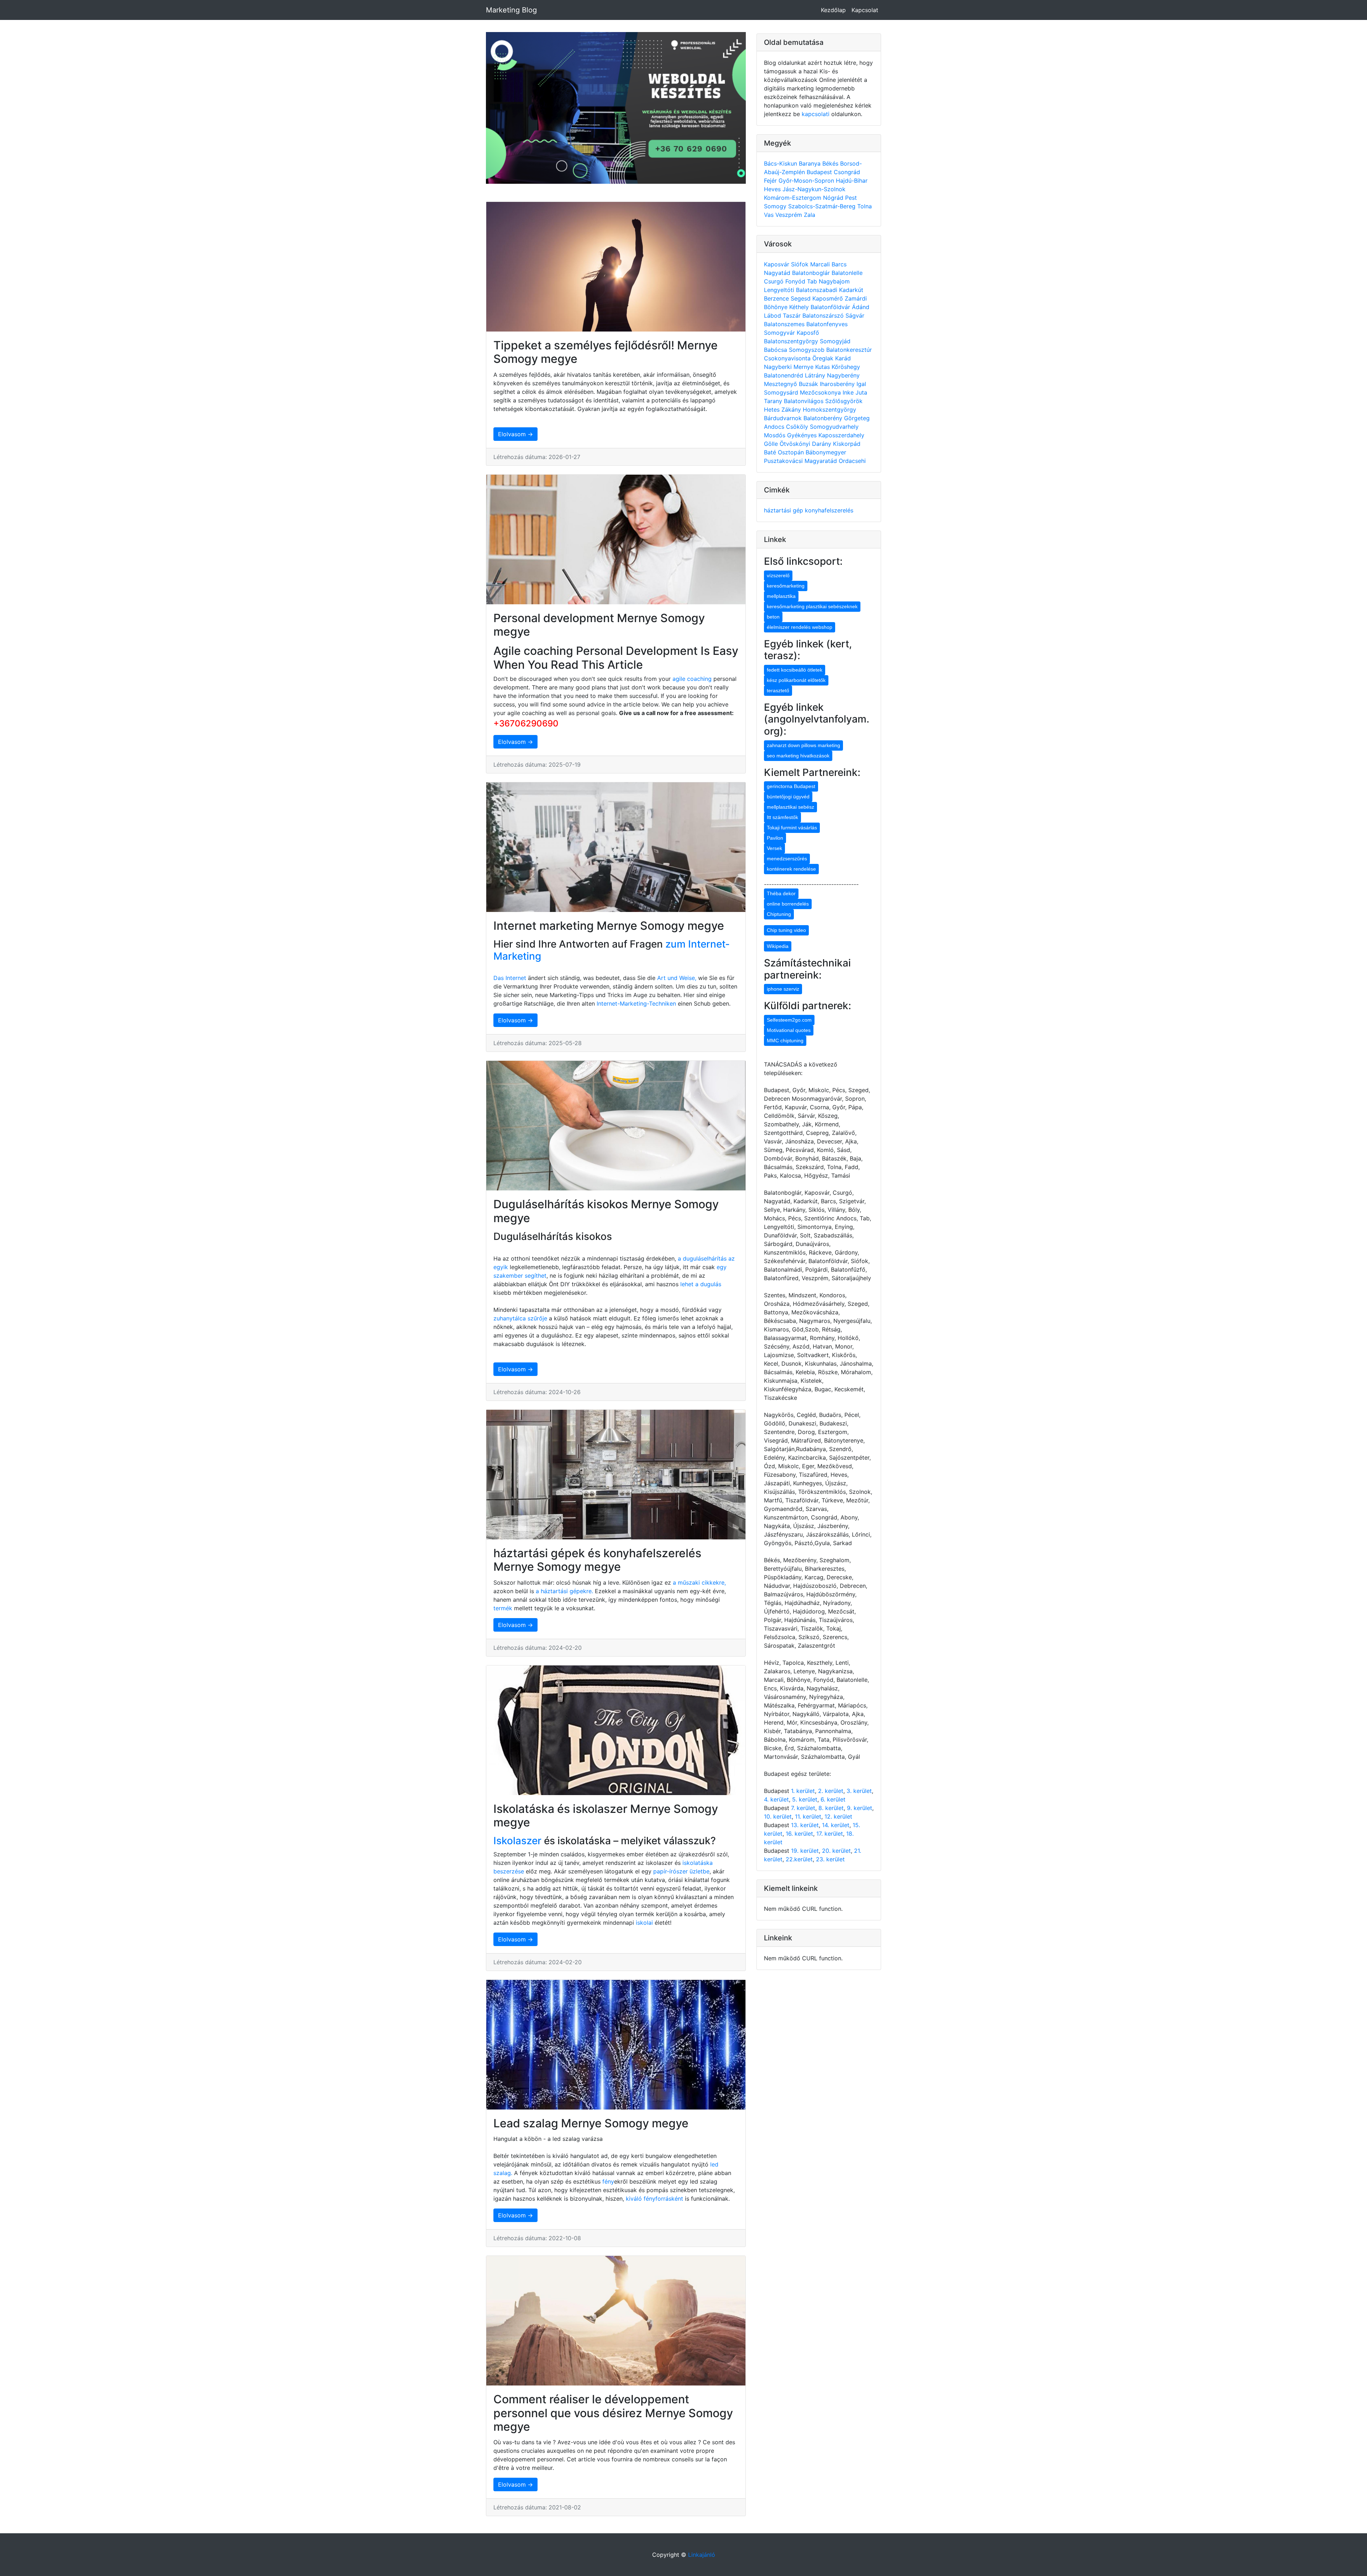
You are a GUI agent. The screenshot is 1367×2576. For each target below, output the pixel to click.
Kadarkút (851, 290)
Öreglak (824, 358)
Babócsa (776, 350)
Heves (773, 189)
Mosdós (776, 435)
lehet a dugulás (701, 1284)
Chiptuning (779, 914)
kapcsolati (816, 114)
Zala (810, 215)
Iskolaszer (517, 1841)
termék (503, 1608)
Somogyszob (808, 350)
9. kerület (860, 1808)
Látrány (816, 375)
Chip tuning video (786, 930)
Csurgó (775, 281)
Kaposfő (808, 333)
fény (608, 2181)
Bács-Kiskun (781, 163)
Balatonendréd (784, 375)
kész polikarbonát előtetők (796, 680)
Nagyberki (779, 367)
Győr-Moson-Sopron (807, 181)
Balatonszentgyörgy (792, 341)
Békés (831, 163)
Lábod (773, 316)
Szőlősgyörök (844, 401)
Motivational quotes (789, 1030)
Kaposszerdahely (841, 435)
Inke (849, 392)
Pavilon (775, 838)
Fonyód (796, 281)
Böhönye (777, 307)
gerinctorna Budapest (791, 786)
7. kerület (803, 1808)
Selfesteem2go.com (789, 1020)
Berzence (777, 298)
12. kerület (838, 1816)
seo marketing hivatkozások (798, 756)
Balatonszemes (785, 324)
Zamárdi (856, 298)
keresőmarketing (786, 586)
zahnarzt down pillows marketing (803, 745)
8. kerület (831, 1808)
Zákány (792, 410)
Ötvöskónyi (796, 444)
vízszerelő (778, 575)
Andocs (775, 427)
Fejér (771, 181)
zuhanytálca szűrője (520, 1318)
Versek (774, 848)
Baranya (811, 163)
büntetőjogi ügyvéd (788, 797)
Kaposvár (777, 264)
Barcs (839, 264)
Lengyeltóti (780, 290)
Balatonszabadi (818, 290)
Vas (770, 215)
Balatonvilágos (805, 401)
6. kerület (833, 1799)
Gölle (772, 444)
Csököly (798, 427)
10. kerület (778, 1816)
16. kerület (799, 1834)
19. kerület (805, 1851)
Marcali (821, 264)
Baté (771, 452)
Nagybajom (834, 281)
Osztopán (792, 452)
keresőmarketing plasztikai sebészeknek (812, 606)
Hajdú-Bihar (852, 181)
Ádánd (861, 307)
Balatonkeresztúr (849, 350)
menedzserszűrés (787, 859)
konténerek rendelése (791, 869)
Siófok (801, 264)
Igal (861, 384)
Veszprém (790, 215)
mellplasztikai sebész (790, 807)
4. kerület (776, 1799)
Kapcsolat (865, 10)
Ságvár (855, 316)
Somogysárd (782, 392)
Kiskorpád (847, 444)
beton (773, 617)
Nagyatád (778, 273)
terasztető (778, 690)
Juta (861, 392)
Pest (851, 198)
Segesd (802, 298)
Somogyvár (780, 333)
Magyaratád (822, 461)
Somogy (776, 206)
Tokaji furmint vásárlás (792, 828)
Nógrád (834, 198)
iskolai (645, 1923)
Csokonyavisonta (788, 358)
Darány (823, 444)
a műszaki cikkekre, (699, 1582)
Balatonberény (824, 418)
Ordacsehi (852, 461)
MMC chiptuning (785, 1041)
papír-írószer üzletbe (681, 1871)
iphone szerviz (783, 989)
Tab (813, 281)
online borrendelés (788, 904)
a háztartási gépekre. (564, 1591)
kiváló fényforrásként (654, 2199)
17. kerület (830, 1834)
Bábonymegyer (826, 452)
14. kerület (836, 1825)
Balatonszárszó (824, 316)
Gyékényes (803, 435)
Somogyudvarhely (834, 427)
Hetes (773, 410)
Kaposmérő (829, 298)
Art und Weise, (678, 978)
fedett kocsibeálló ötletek (795, 670)
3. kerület (859, 1791)
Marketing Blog (511, 10)
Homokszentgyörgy (829, 410)
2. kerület (831, 1791)
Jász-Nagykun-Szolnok (814, 189)
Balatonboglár (812, 273)
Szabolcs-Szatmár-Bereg (823, 206)
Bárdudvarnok (784, 418)
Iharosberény (838, 384)
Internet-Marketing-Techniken (636, 1003)
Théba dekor (781, 893)
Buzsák (809, 384)
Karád (843, 358)
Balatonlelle (847, 273)
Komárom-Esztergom (794, 198)
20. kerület (836, 1851)
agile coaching (692, 679)
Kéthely (800, 307)
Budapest (820, 172)
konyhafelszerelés (829, 510)
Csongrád (847, 172)
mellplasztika (781, 596)
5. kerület (805, 1799)
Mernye (804, 367)
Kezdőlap (833, 10)
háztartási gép (784, 510)
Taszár (793, 316)
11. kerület (808, 1816)
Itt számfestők (782, 817)
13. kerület (805, 1825)
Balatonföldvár (831, 307)
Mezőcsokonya (821, 392)
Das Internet (510, 978)
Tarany (774, 401)
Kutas (823, 367)
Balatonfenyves (827, 324)
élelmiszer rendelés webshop (800, 627)
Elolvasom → (515, 434)
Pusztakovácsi (784, 461)
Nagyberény (843, 375)
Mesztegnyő (781, 384)
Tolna (865, 206)
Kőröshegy (846, 367)
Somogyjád (835, 341)
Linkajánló (702, 2555)
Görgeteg (857, 418)
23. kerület (830, 1859)
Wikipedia (778, 946)
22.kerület (799, 1859)
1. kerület (803, 1791)
